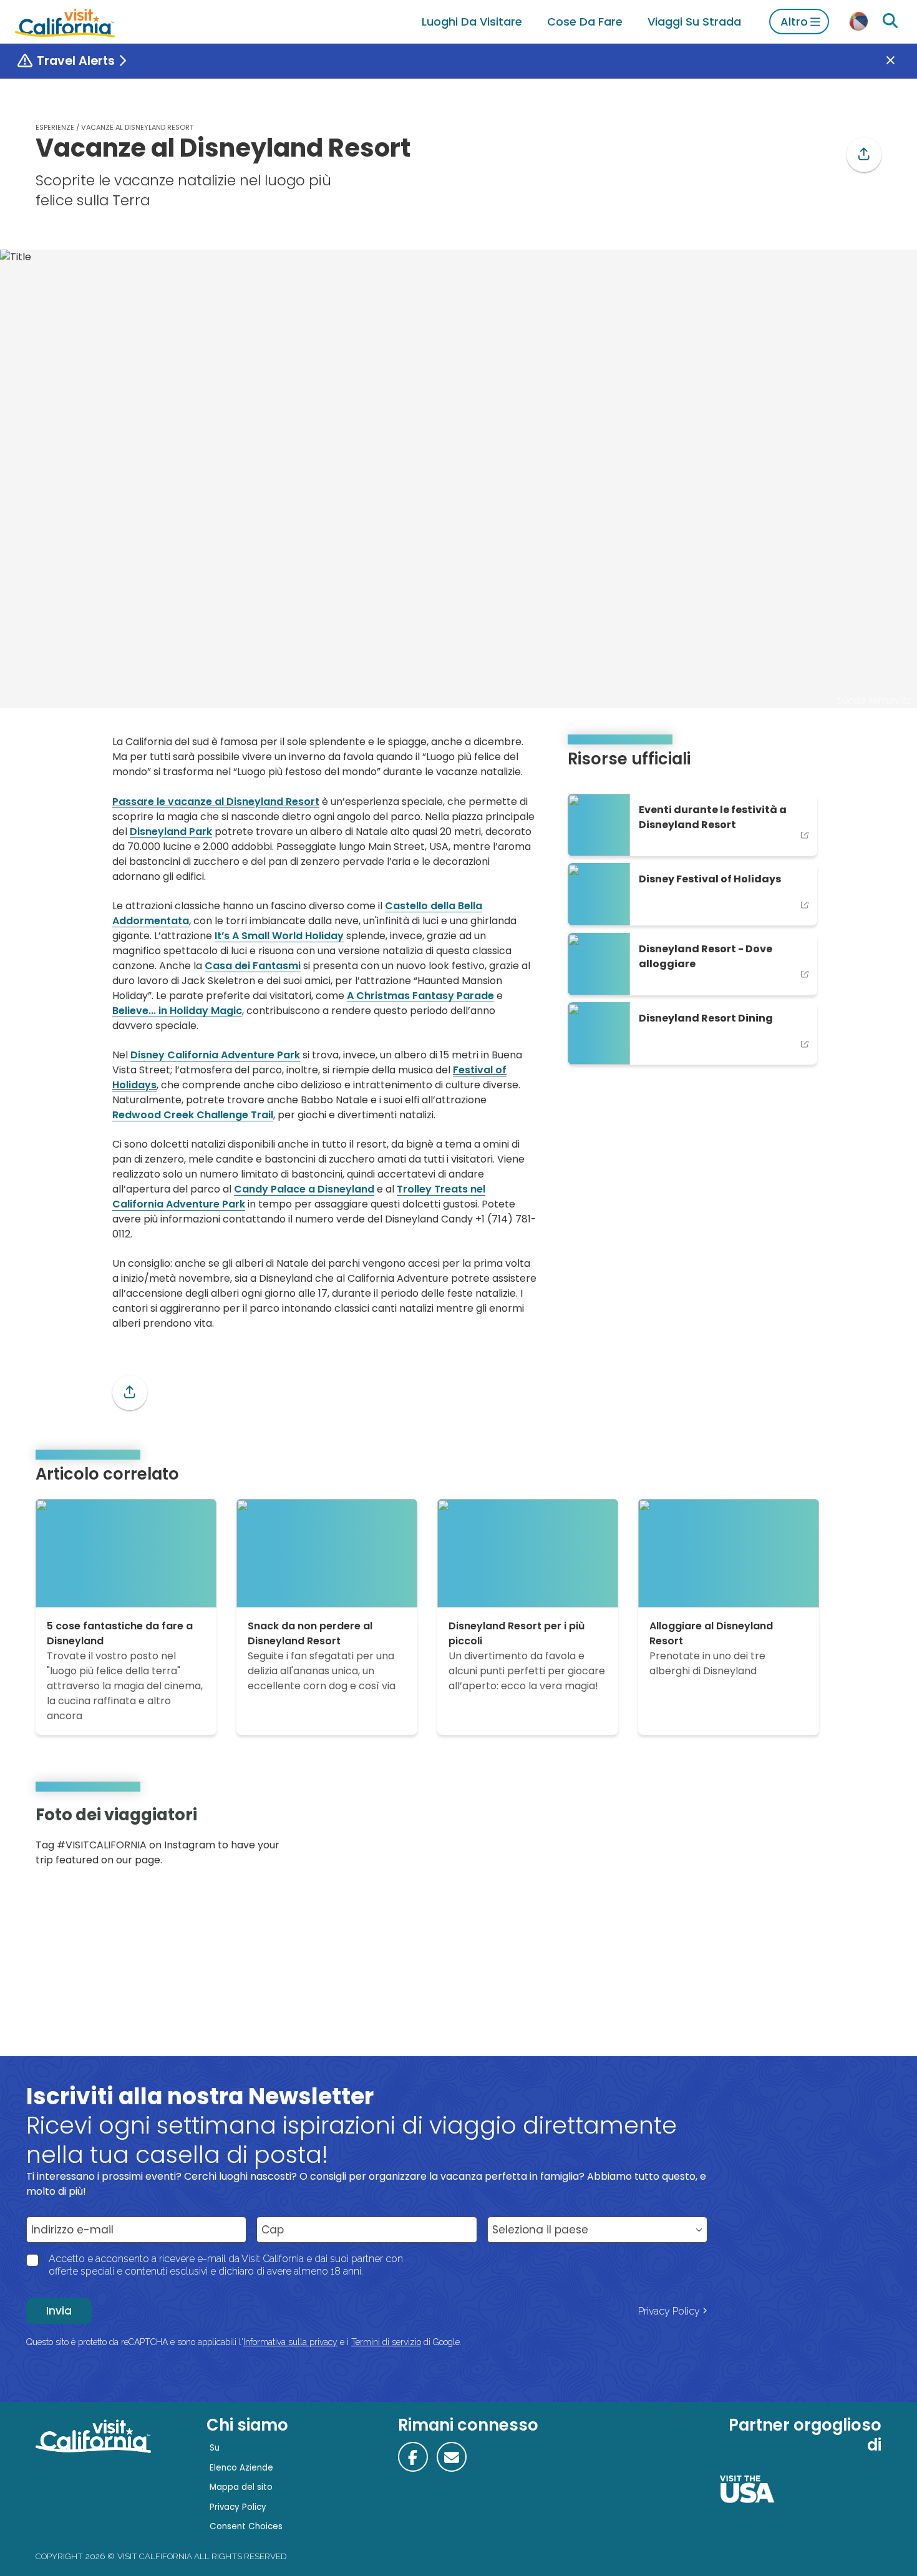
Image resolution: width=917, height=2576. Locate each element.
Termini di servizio (386, 2342)
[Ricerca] (890, 21)
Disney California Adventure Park (215, 1055)
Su (215, 2448)
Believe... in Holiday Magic (177, 1011)
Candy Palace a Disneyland (304, 1189)
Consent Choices (246, 2526)
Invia (59, 2311)
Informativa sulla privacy (290, 2342)
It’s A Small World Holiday (279, 936)
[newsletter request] (452, 2457)
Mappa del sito (241, 2487)
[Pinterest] (845, 1840)
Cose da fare (585, 22)
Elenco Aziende (241, 2468)
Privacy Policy (669, 2311)
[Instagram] (827, 1840)
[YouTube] (863, 1840)
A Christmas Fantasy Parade (420, 996)
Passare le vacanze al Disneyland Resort (216, 802)
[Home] (65, 22)
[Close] (900, 61)
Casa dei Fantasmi (253, 966)
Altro (794, 22)
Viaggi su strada (694, 22)
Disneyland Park (171, 832)
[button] (864, 155)
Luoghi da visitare (472, 22)
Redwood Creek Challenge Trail (193, 1115)
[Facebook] (413, 2457)
